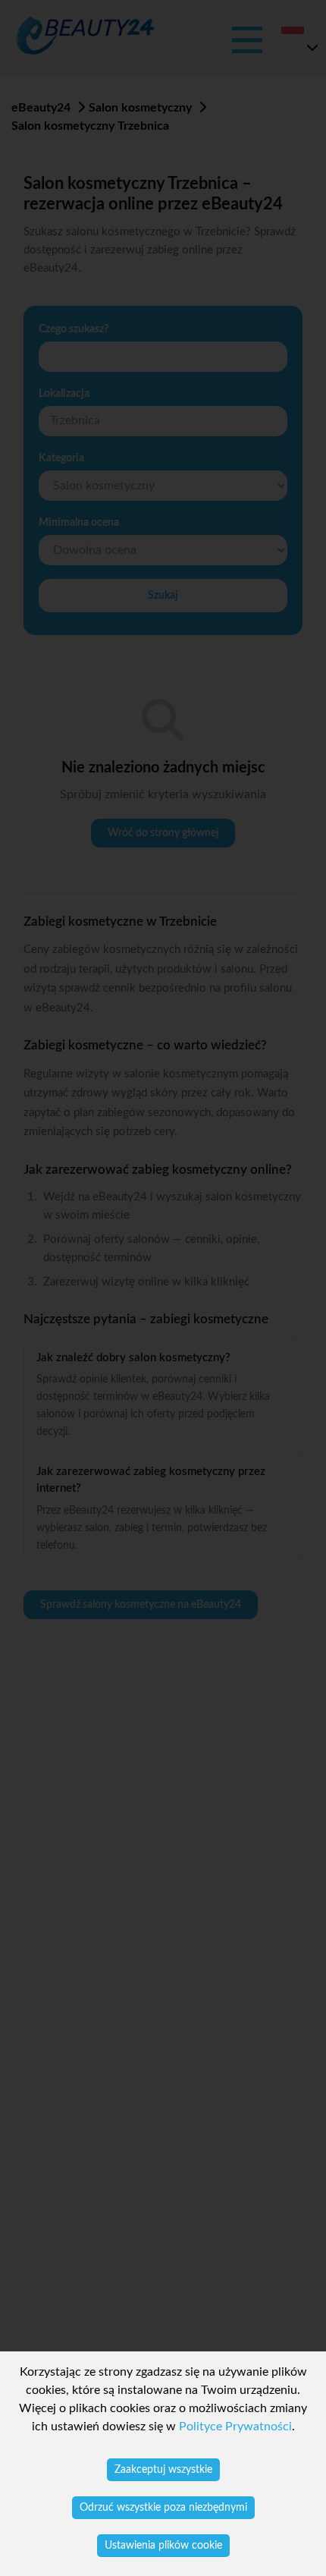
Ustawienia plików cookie (163, 2546)
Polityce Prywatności (235, 2427)
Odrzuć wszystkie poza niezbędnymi (163, 2508)
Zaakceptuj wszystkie (163, 2470)
